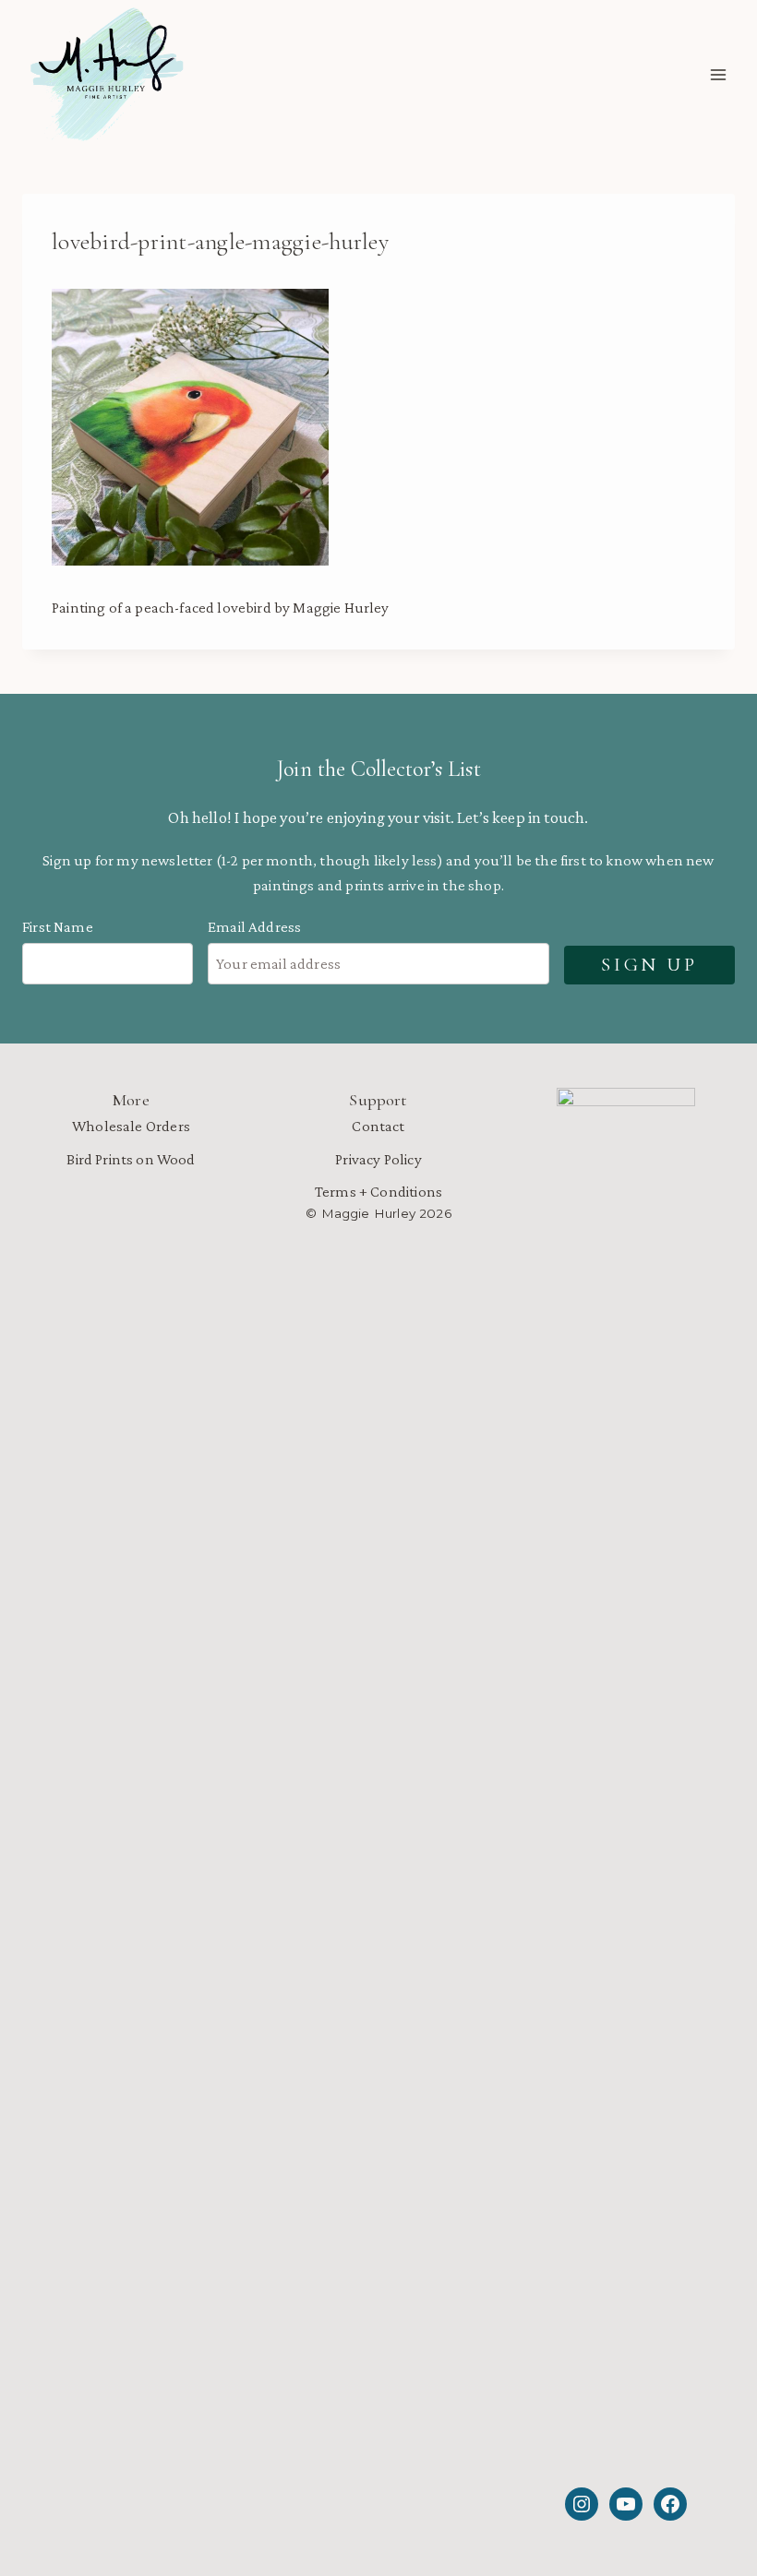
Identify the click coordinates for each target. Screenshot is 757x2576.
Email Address (254, 927)
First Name (58, 927)
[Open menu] (718, 75)
